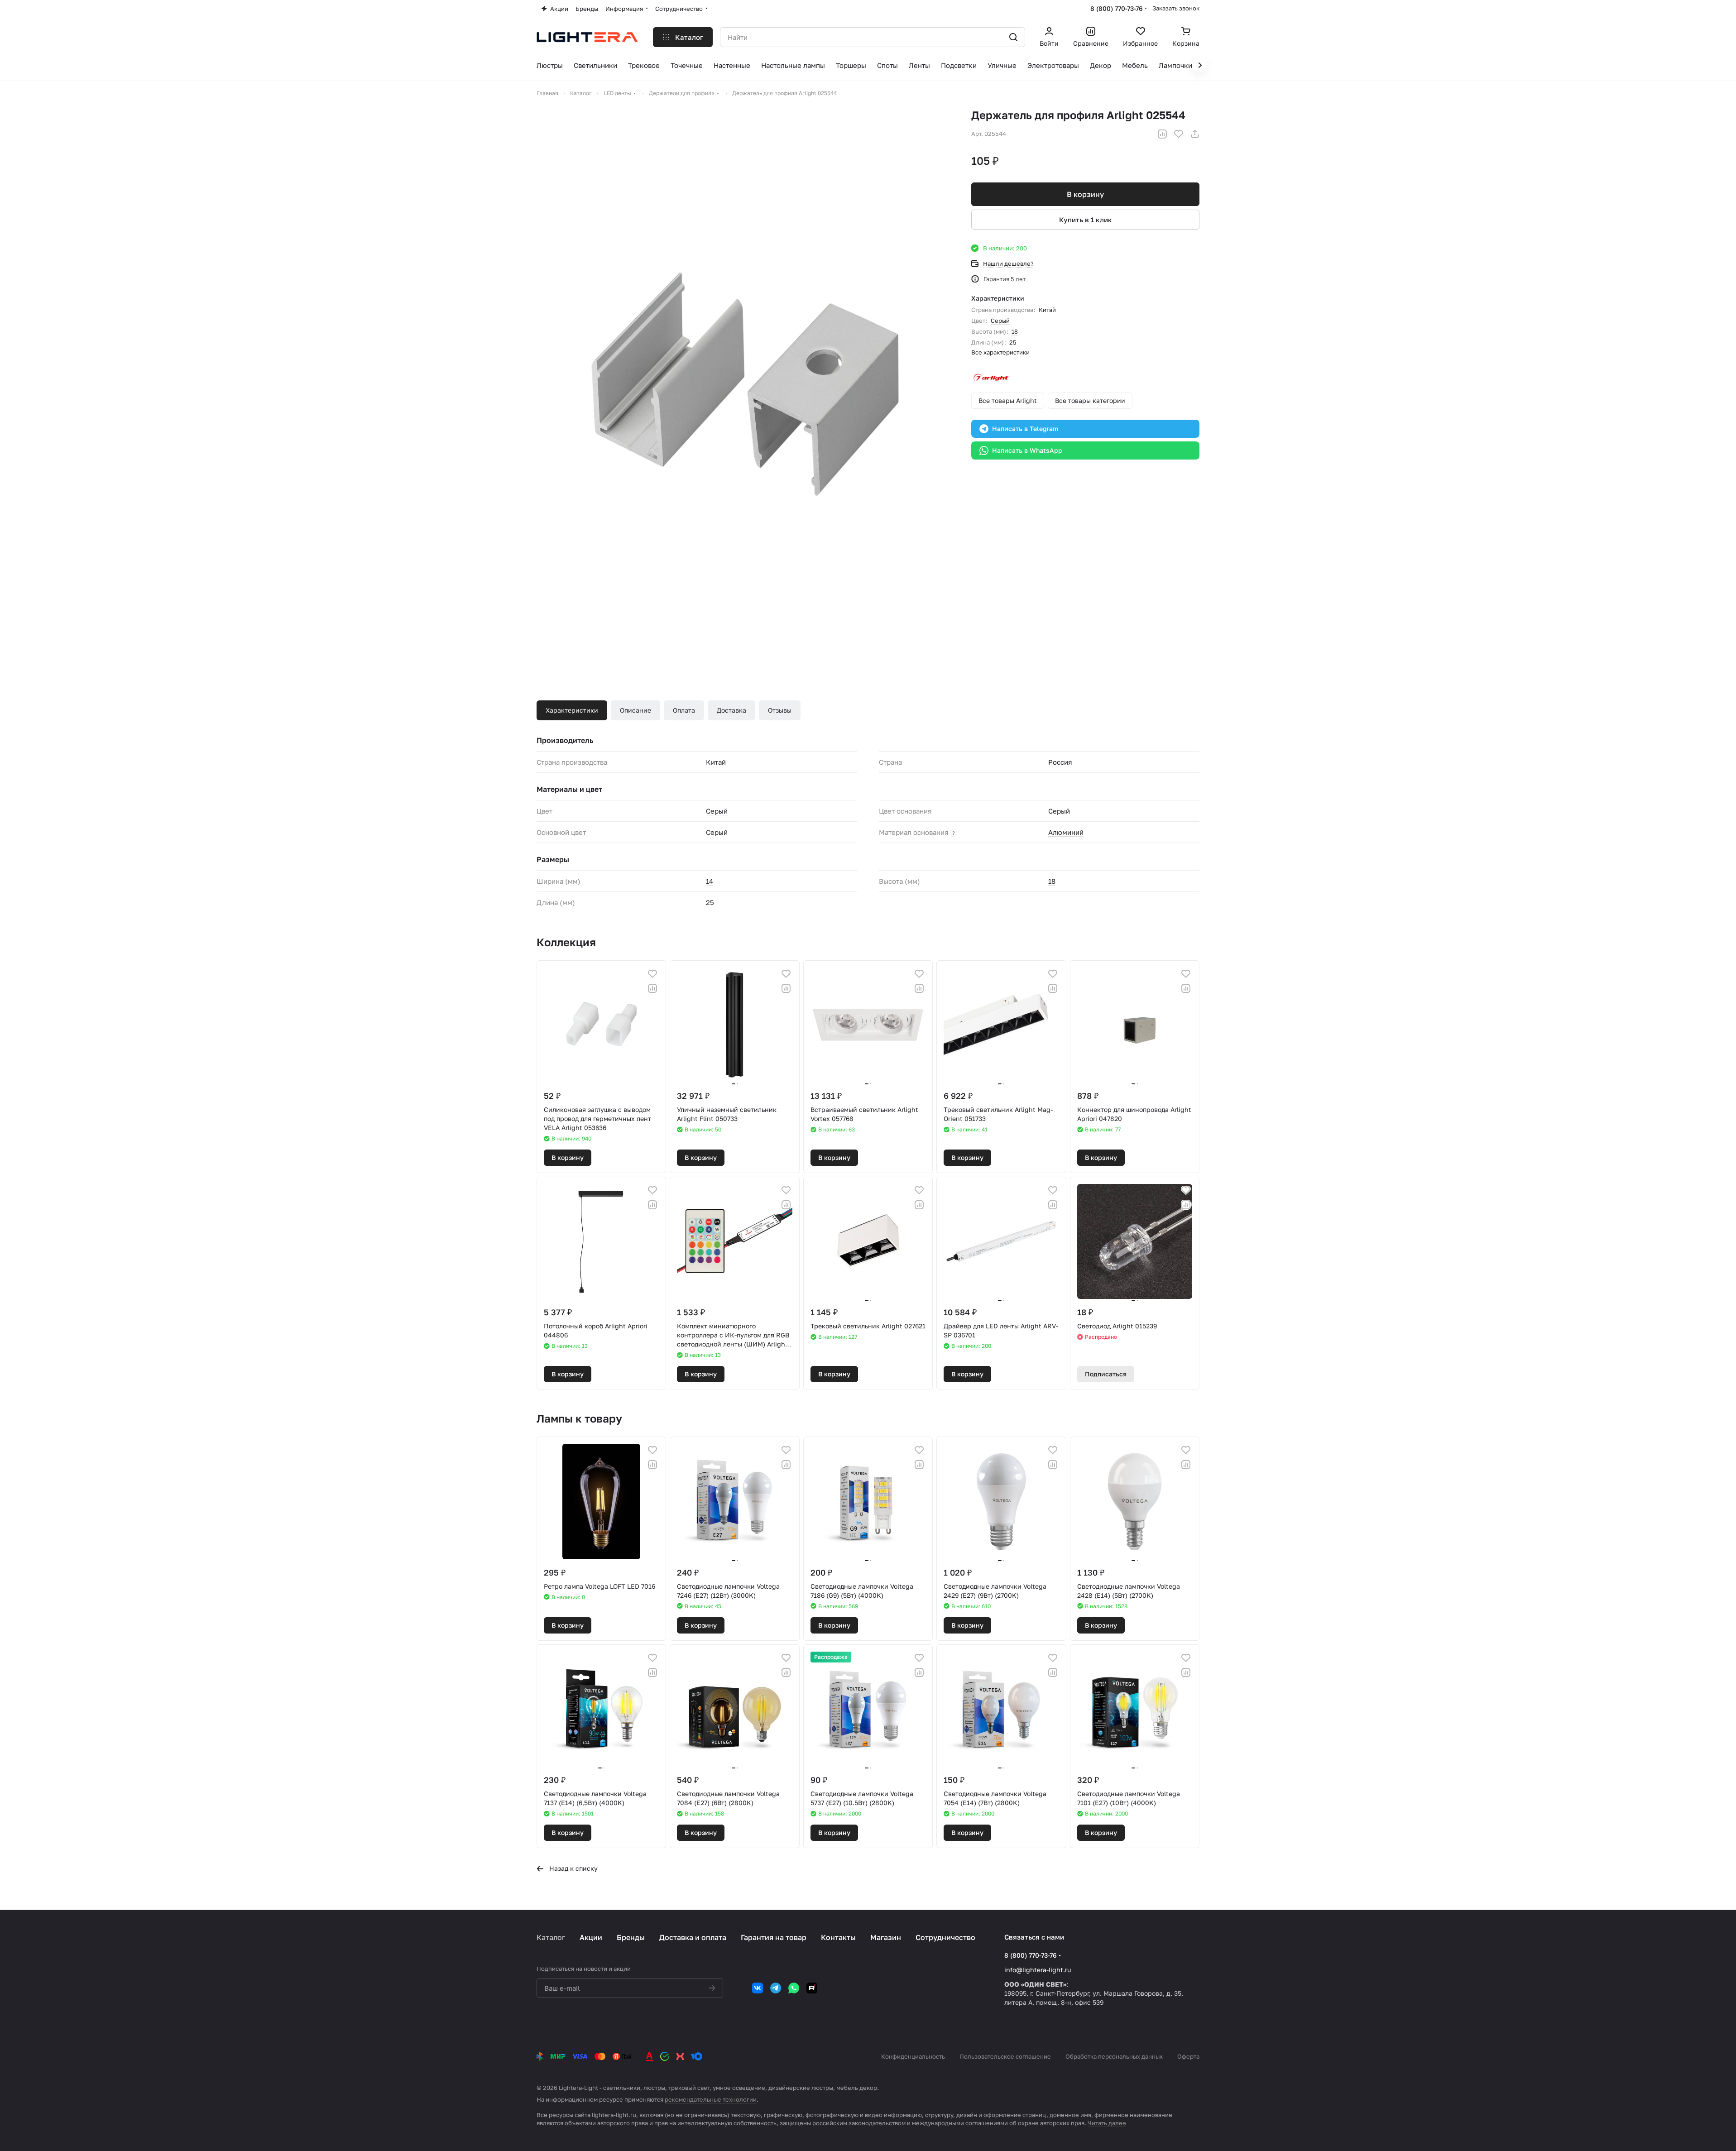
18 (1015, 331)
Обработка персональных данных (1114, 2056)
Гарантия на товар (774, 1937)
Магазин (886, 1937)
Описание (635, 710)
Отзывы (780, 710)
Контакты (838, 1937)
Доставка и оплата (693, 1937)
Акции (591, 1937)
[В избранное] (1179, 134)
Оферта (1188, 2056)
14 (710, 881)
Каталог (551, 1937)
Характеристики (572, 710)
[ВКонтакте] (758, 1988)
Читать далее (1107, 2123)
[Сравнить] (1162, 134)
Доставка (731, 710)
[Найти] (1013, 37)
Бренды (631, 1937)
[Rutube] (812, 1988)
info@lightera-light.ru (1038, 1970)
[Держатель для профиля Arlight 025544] (745, 386)
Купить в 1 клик (1086, 220)
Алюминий (1066, 832)
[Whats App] (794, 1988)
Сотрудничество (945, 1937)
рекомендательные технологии (711, 2099)
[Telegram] (776, 1988)
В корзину (1085, 194)
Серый (1000, 321)
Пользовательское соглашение (1005, 2056)
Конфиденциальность (913, 2056)
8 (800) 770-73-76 (1117, 8)
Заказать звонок (1176, 8)
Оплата (684, 710)
